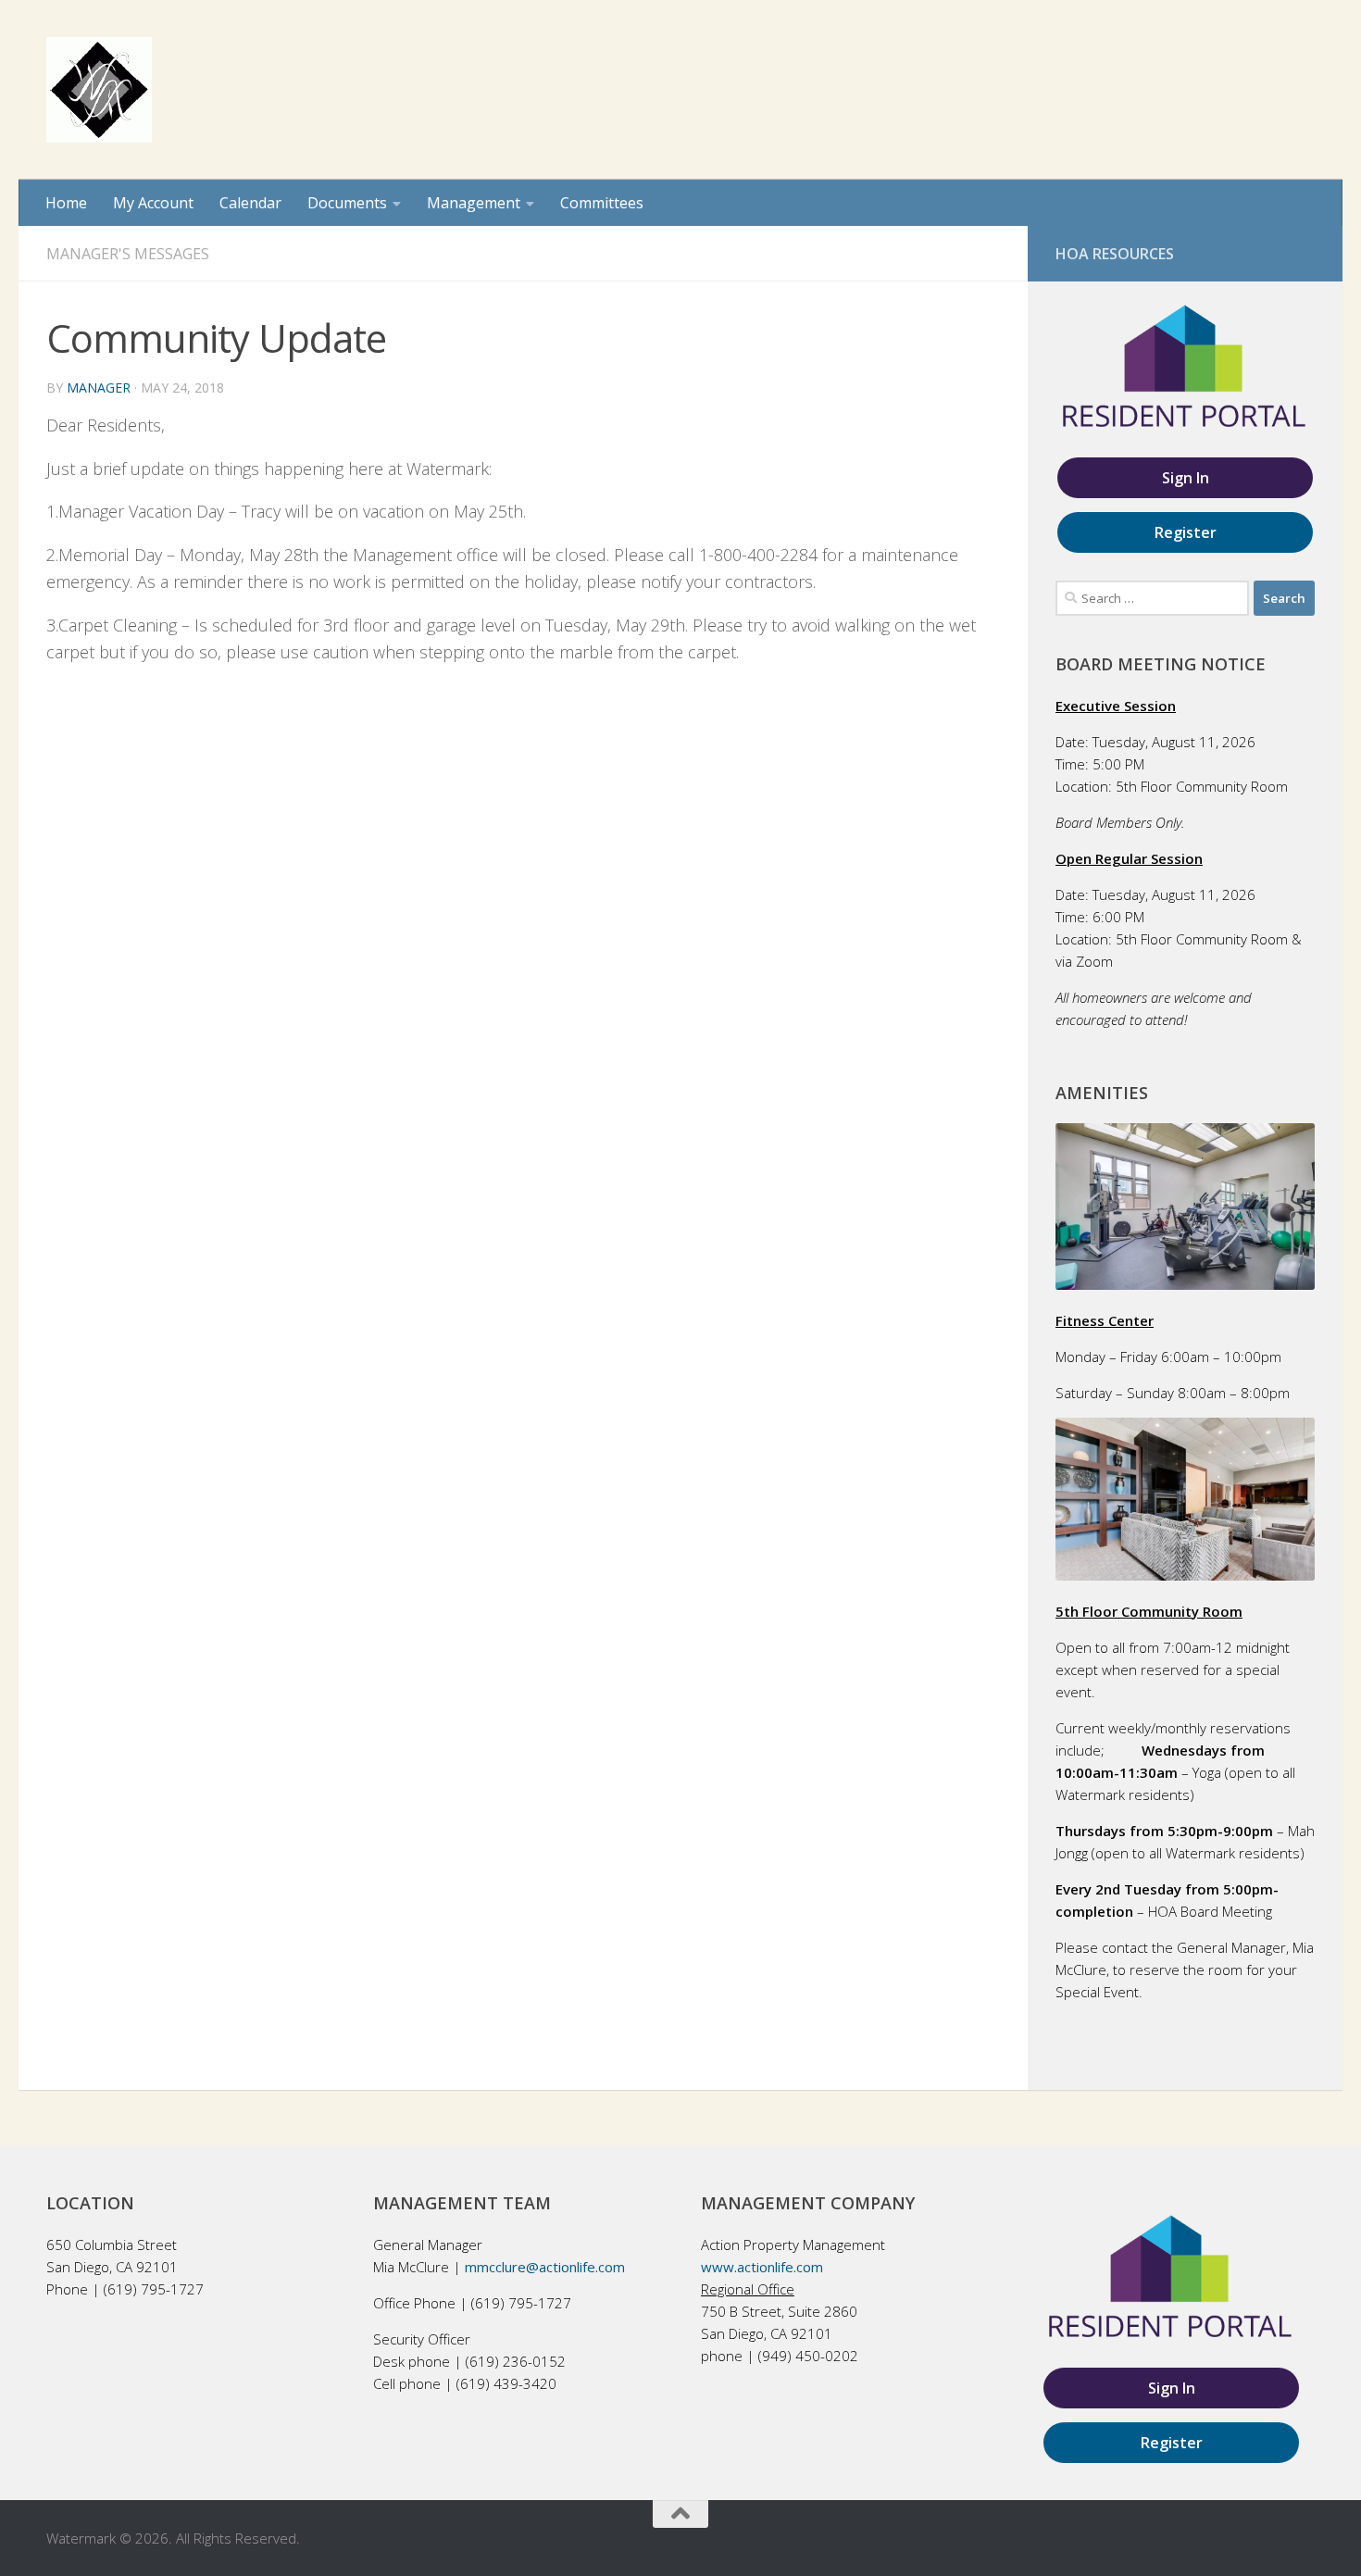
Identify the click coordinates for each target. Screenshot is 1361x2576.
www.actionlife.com (762, 2267)
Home (66, 203)
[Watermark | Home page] (99, 90)
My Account (153, 203)
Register (1186, 532)
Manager (99, 388)
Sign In (1186, 478)
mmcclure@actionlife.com (545, 2267)
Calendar (250, 203)
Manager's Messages (128, 254)
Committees (602, 203)
